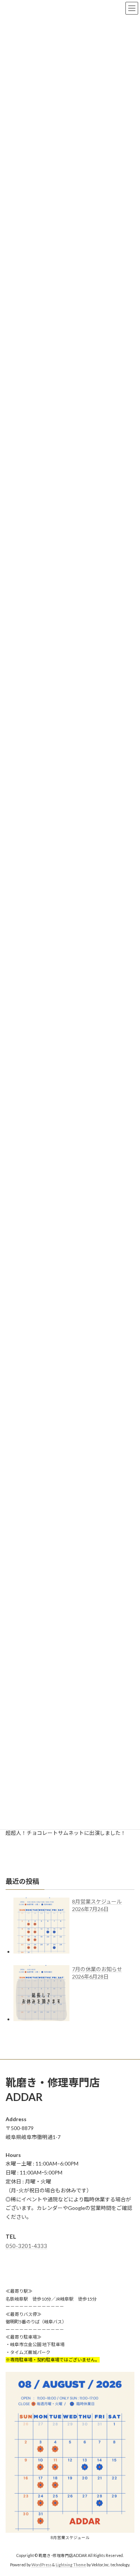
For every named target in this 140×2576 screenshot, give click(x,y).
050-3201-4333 (26, 2246)
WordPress (41, 2565)
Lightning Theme (71, 2565)
